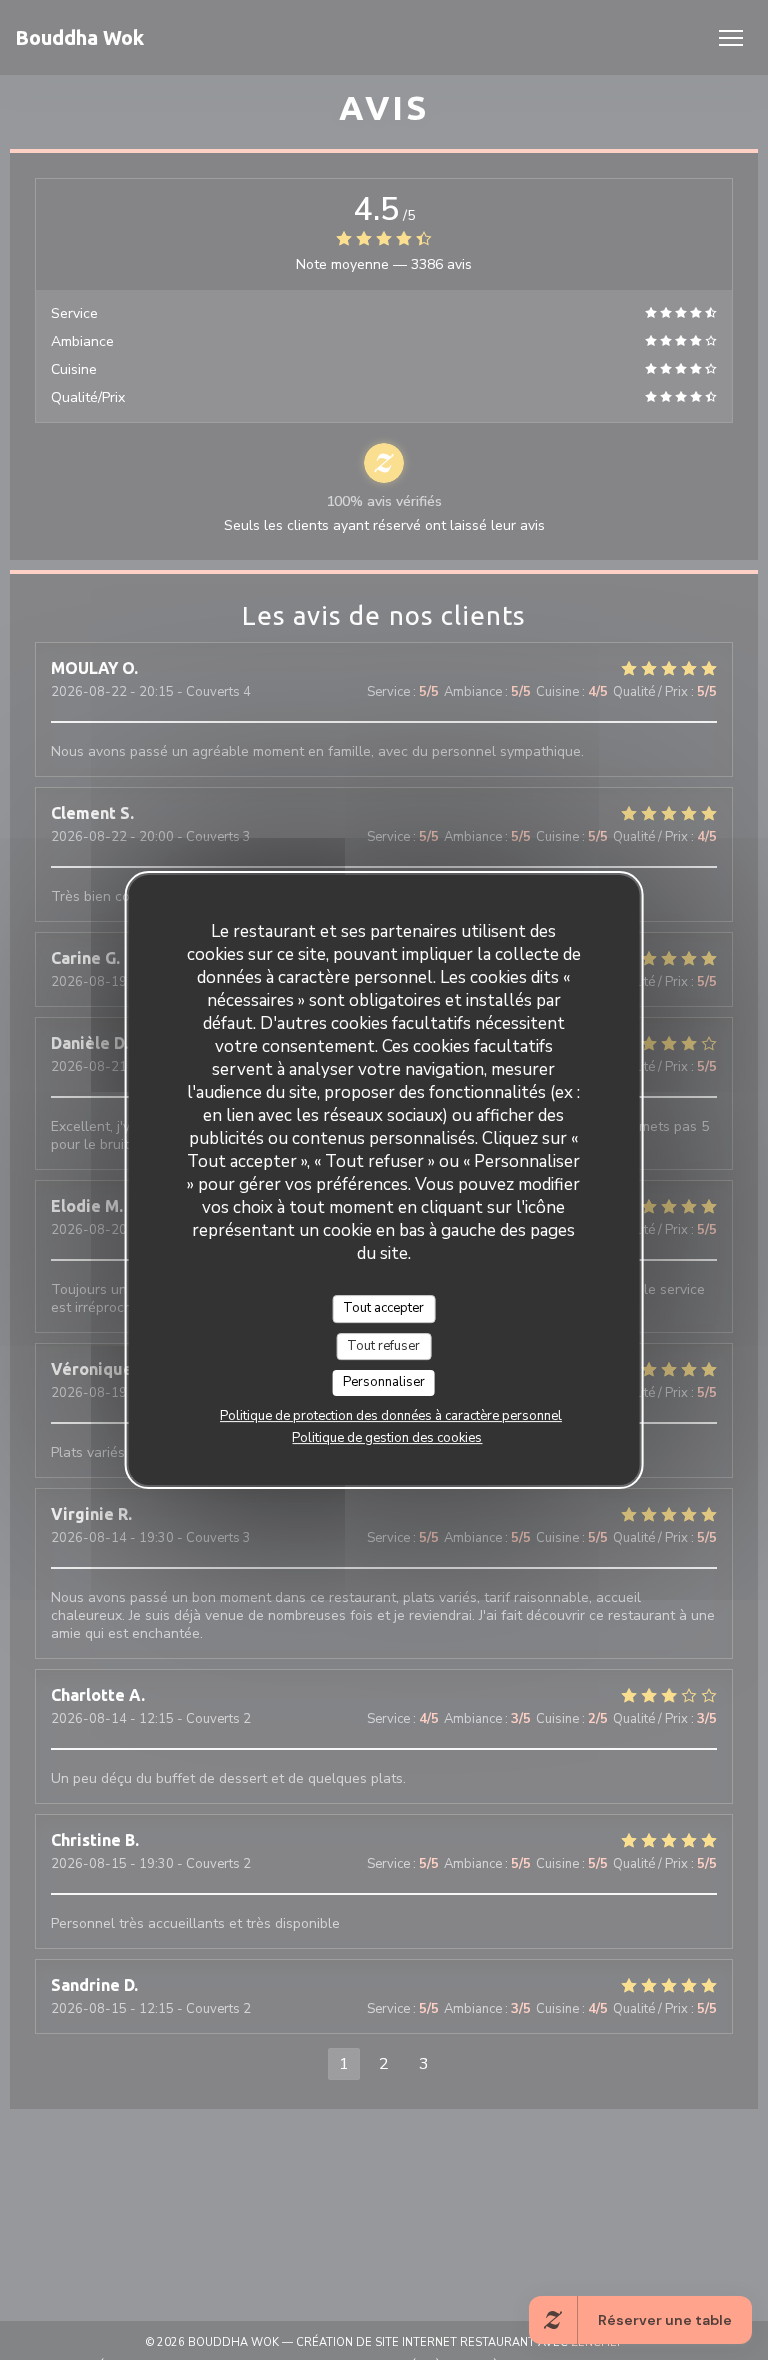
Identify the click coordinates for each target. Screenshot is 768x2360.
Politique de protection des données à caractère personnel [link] (391, 1416)
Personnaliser (384, 1382)
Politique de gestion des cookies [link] (387, 1438)
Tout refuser (383, 1346)
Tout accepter (383, 1308)
